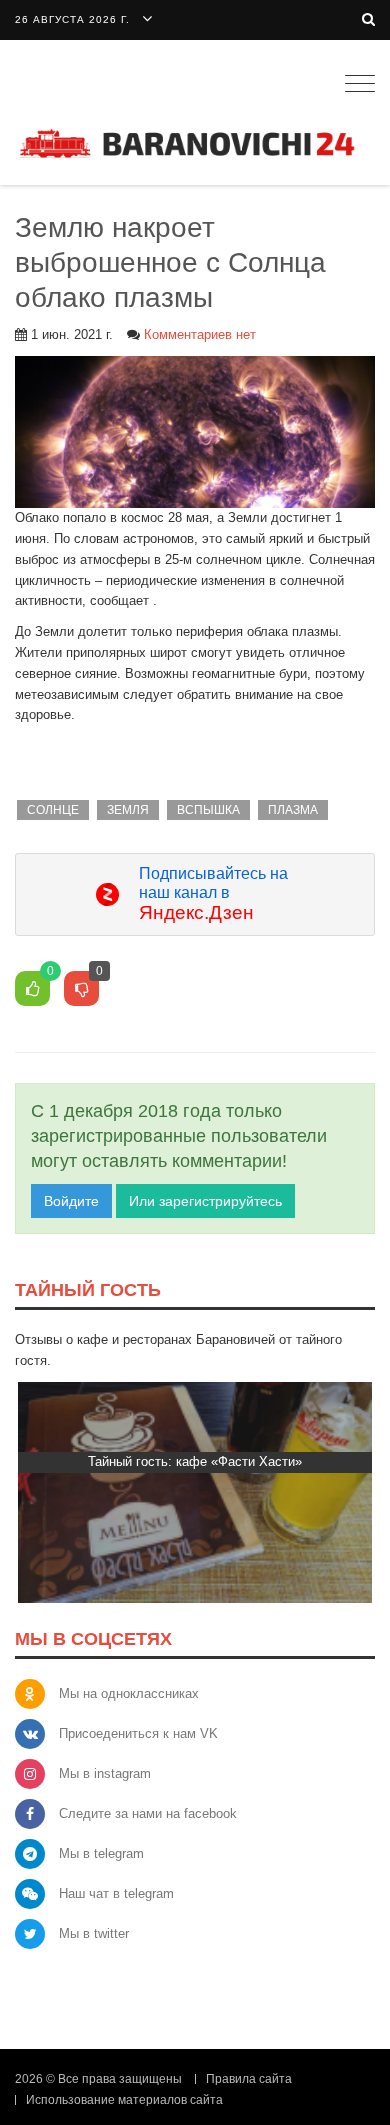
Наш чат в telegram (116, 1893)
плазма (293, 810)
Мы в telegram (101, 1853)
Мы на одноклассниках (129, 1693)
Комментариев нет (200, 334)
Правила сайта (249, 2079)
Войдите (71, 1201)
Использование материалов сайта (124, 2100)
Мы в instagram (105, 1773)
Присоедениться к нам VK (138, 1733)
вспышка (208, 810)
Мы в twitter (94, 1933)
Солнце (53, 810)
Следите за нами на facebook (148, 1813)
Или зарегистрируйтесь (205, 1201)
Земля (128, 810)
